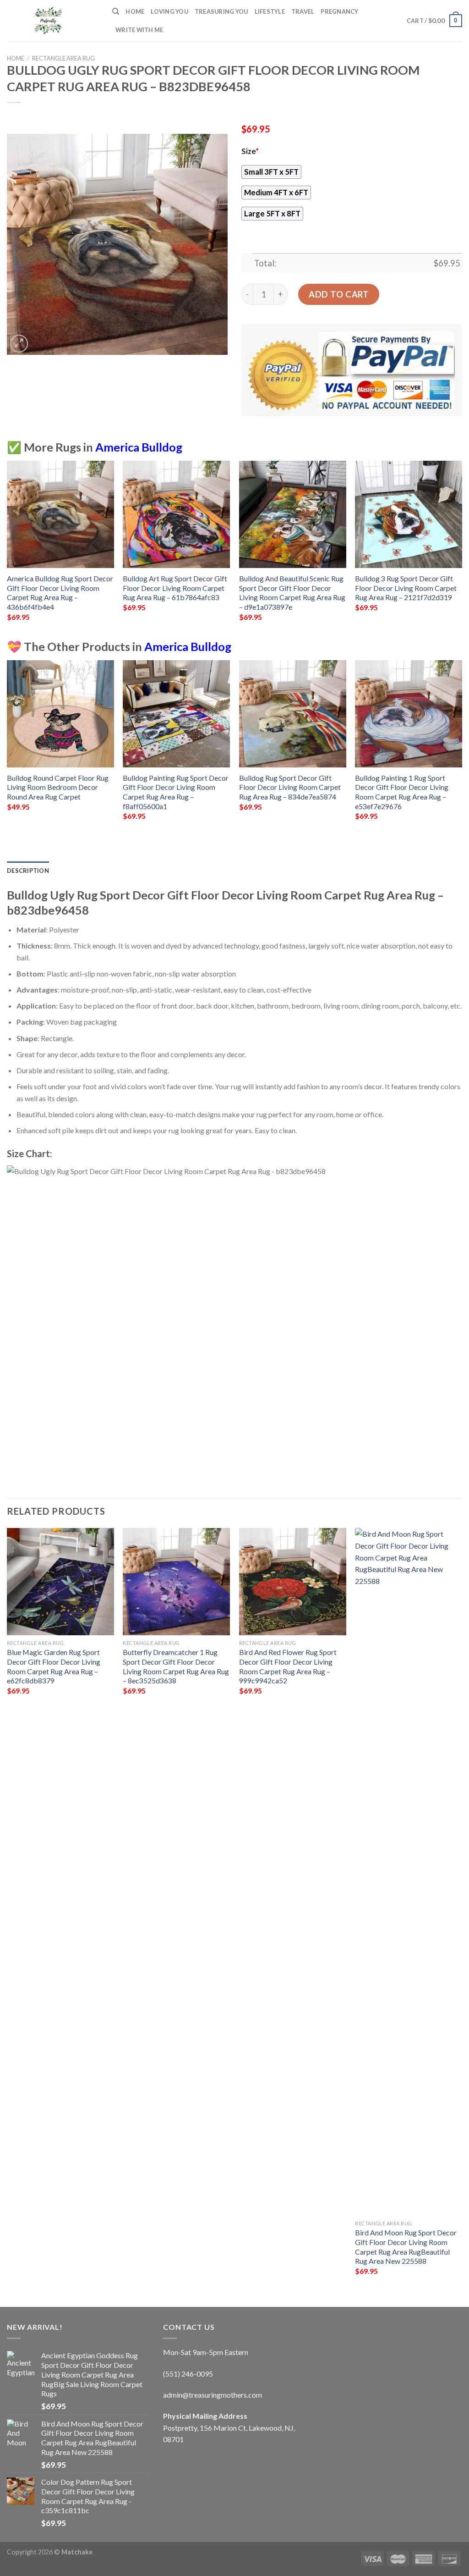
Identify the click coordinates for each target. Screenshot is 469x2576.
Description (28, 871)
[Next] (462, 549)
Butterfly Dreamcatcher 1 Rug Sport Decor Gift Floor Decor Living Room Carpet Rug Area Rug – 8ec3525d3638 (176, 1666)
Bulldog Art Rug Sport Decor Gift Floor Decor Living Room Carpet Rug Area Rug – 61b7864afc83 (175, 588)
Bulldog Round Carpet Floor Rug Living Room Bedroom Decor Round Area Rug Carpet (58, 787)
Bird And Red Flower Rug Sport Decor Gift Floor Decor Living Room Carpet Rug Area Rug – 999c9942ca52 (288, 1666)
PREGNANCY (339, 11)
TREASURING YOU (221, 11)
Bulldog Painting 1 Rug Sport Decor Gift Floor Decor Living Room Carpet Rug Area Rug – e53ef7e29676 (402, 792)
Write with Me (139, 30)
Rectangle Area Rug (63, 58)
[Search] (116, 11)
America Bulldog (139, 447)
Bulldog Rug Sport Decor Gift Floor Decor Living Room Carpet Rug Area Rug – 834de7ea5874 (290, 787)
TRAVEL (303, 11)
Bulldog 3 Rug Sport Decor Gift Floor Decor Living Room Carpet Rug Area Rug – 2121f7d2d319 (406, 588)
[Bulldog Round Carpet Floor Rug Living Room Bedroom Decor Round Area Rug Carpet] (60, 714)
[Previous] (7, 549)
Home (135, 11)
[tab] (28, 871)
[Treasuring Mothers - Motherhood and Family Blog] (53, 21)
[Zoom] (19, 344)
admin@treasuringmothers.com (213, 2395)
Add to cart (339, 294)
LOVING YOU (169, 11)
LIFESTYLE (270, 11)
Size (250, 151)
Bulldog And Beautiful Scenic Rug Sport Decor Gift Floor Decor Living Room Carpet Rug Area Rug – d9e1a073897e (292, 593)
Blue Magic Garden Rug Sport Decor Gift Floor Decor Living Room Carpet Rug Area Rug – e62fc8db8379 (54, 1666)
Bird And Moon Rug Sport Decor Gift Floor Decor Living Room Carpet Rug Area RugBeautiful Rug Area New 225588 (406, 2247)
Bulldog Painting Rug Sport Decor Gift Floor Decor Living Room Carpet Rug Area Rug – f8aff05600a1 (176, 792)
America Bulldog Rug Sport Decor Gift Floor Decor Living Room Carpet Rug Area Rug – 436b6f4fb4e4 (60, 593)
